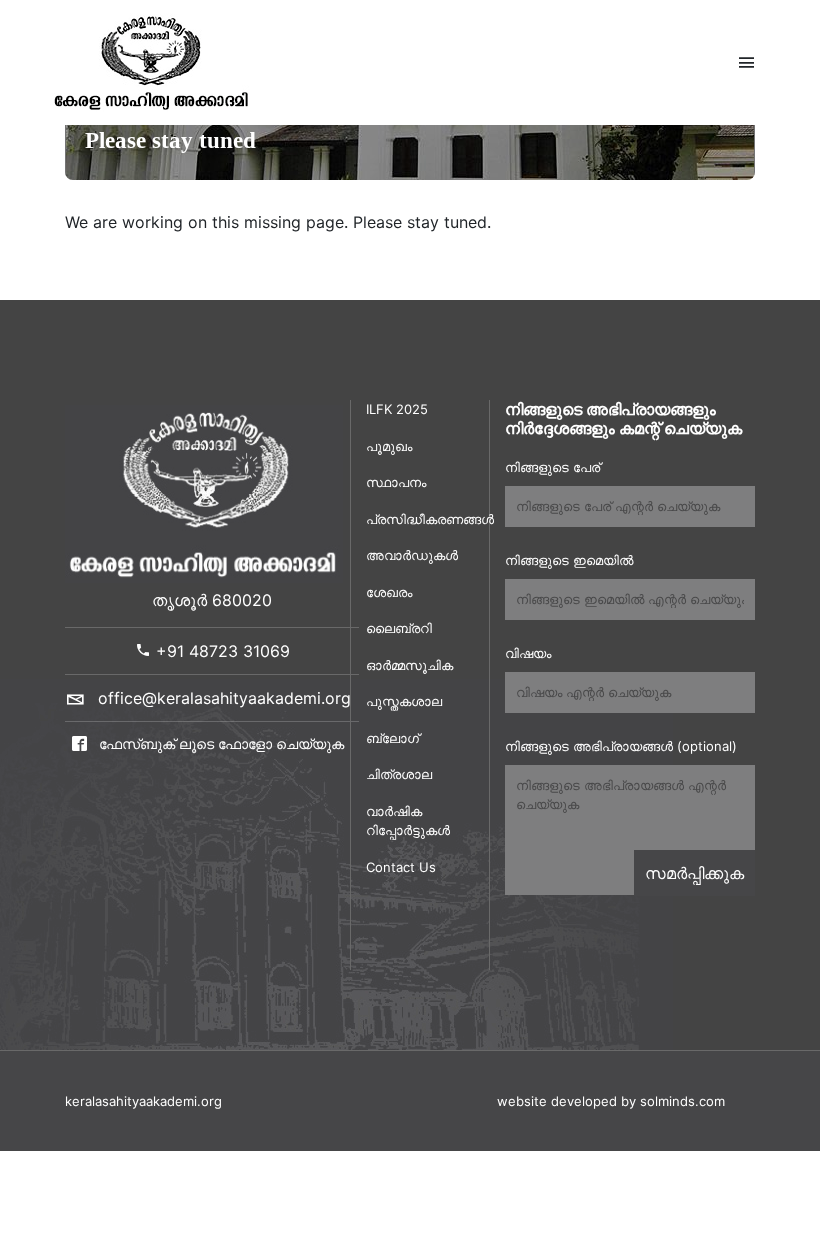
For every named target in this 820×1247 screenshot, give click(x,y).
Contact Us (401, 867)
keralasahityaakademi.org (143, 1101)
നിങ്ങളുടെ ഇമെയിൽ (569, 560)
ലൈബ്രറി (399, 628)
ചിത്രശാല (399, 774)
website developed (557, 1101)
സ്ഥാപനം (396, 482)
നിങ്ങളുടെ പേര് (552, 467)
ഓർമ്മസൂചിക (409, 665)
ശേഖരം (389, 592)
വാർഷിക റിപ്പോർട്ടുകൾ (408, 821)
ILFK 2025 (397, 409)
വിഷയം (528, 653)
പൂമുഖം (389, 446)
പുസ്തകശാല (404, 701)
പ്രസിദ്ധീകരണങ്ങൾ (420, 519)
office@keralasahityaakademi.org (224, 698)
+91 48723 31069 (220, 651)
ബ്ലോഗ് (392, 738)
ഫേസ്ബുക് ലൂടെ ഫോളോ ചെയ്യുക (219, 743)
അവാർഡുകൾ (412, 555)
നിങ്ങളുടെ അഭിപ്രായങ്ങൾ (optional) (621, 746)
